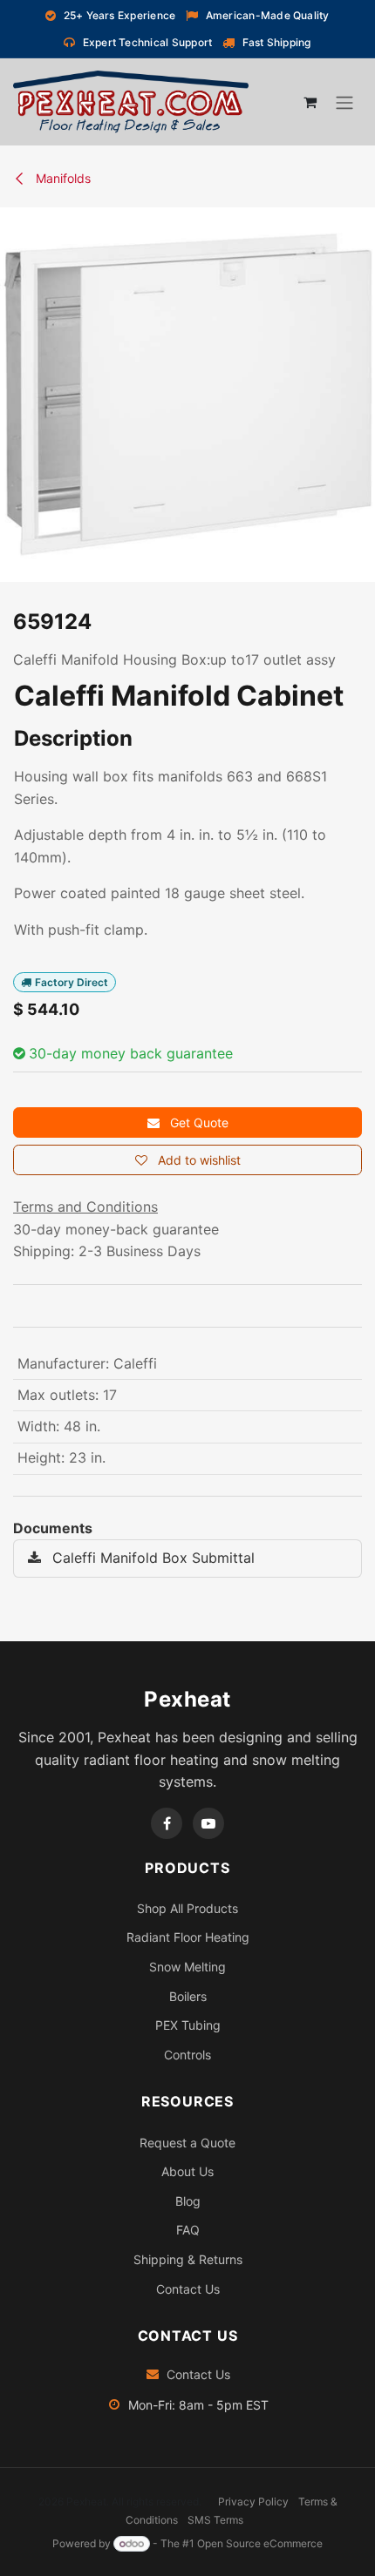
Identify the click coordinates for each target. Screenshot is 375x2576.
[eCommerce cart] (310, 102)
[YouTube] (208, 1823)
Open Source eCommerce (260, 2543)
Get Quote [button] (198, 1122)
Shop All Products (187, 1908)
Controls (187, 2055)
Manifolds (61, 178)
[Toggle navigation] (344, 103)
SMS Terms (215, 2520)
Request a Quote (187, 2143)
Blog (188, 2201)
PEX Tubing (188, 2025)
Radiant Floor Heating (188, 1937)
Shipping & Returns (188, 2259)
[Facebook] (167, 1823)
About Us (187, 2171)
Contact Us (188, 2289)
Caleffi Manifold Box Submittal (151, 1558)
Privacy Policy (253, 2502)
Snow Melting (187, 1967)
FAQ (188, 2230)
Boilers (188, 1996)
